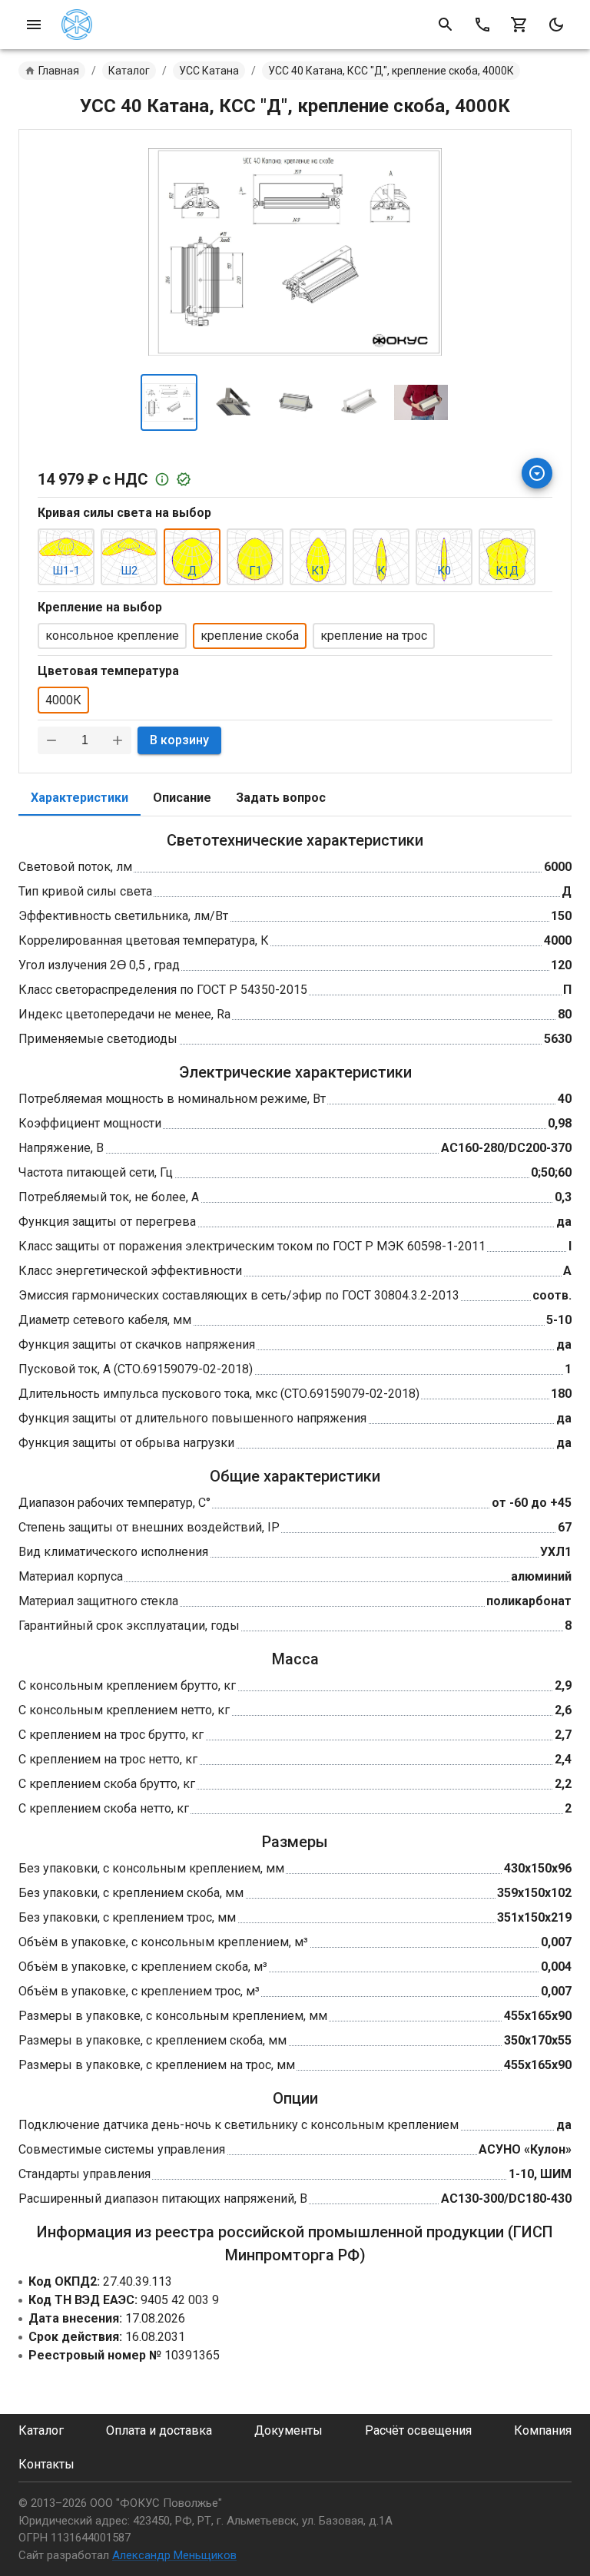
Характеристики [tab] (80, 798)
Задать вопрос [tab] (281, 798)
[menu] (34, 25)
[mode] (556, 25)
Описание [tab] (182, 798)
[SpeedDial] (537, 473)
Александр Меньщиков (174, 2555)
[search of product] (446, 25)
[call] (482, 25)
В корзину (179, 740)
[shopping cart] (519, 25)
